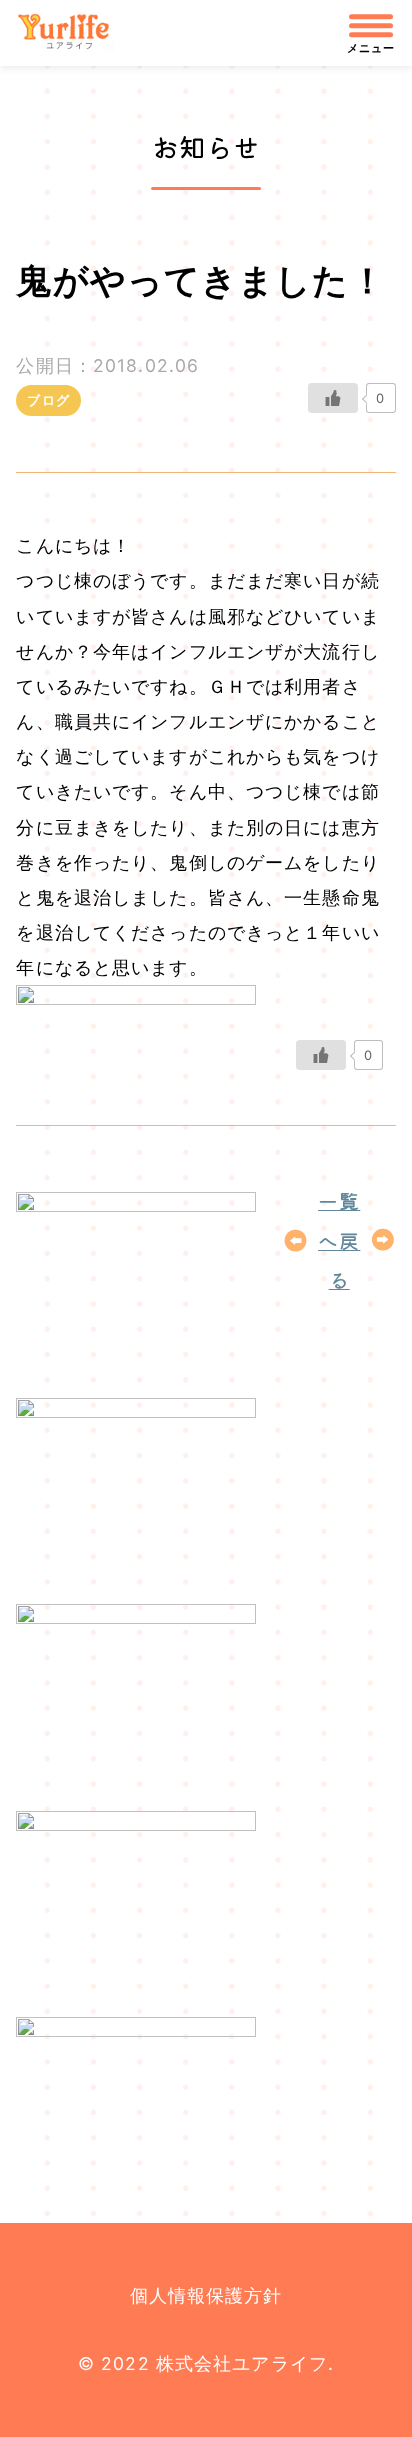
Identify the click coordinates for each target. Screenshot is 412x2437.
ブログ (48, 400)
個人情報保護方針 (206, 2295)
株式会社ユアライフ (73, 33)
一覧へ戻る (339, 1240)
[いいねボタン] (333, 398)
